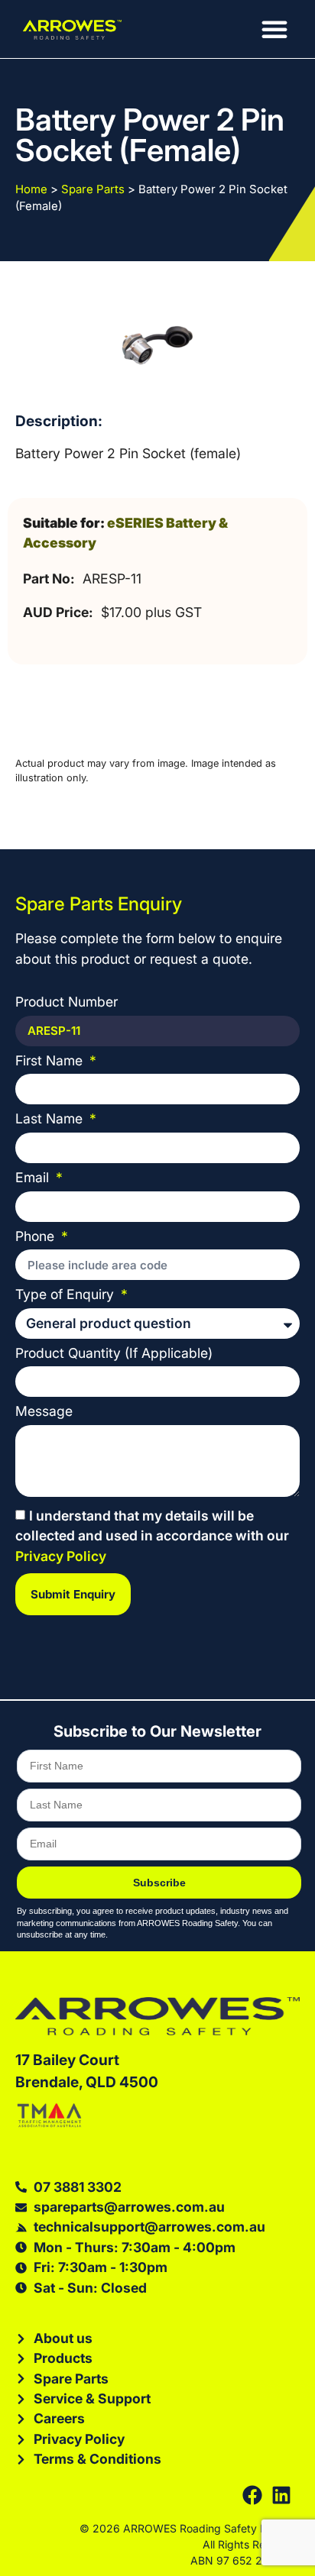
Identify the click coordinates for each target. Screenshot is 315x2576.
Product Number (67, 1002)
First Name (51, 1061)
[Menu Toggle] (274, 29)
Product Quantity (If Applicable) (114, 1354)
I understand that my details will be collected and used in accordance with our (152, 1537)
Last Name (51, 1119)
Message (44, 1412)
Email (34, 1178)
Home (31, 189)
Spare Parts (93, 189)
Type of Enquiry (67, 1295)
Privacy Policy (61, 1556)
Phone (37, 1237)
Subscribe (159, 1883)
